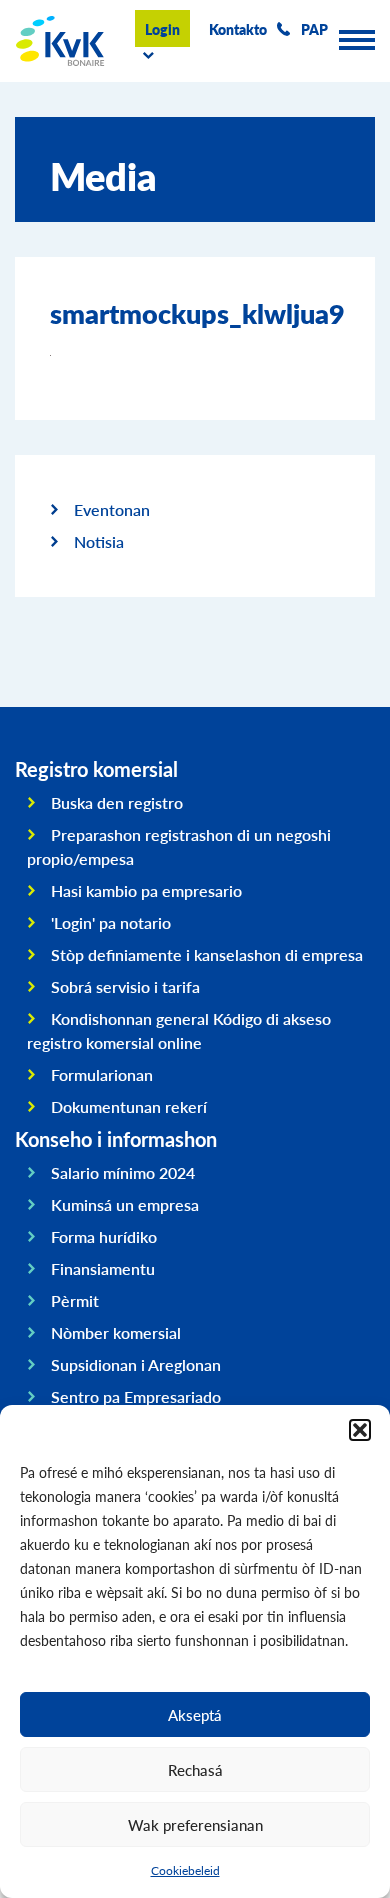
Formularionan (102, 1074)
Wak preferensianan (195, 1824)
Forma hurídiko (104, 1236)
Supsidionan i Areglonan (136, 1364)
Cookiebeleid (185, 1870)
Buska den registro (117, 802)
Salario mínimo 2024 (123, 1172)
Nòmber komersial (116, 1332)
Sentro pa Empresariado (136, 1396)
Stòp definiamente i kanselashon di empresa (207, 954)
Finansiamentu (103, 1268)
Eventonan (112, 509)
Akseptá (195, 1714)
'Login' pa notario (111, 922)
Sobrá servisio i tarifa (125, 986)
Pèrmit (75, 1300)
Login (162, 29)
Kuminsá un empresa (125, 1204)
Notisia (99, 541)
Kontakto (238, 29)
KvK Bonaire (60, 41)
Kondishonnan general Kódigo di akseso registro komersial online (179, 1030)
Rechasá (195, 1769)
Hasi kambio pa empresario (146, 890)
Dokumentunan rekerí (129, 1106)
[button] (360, 1430)
